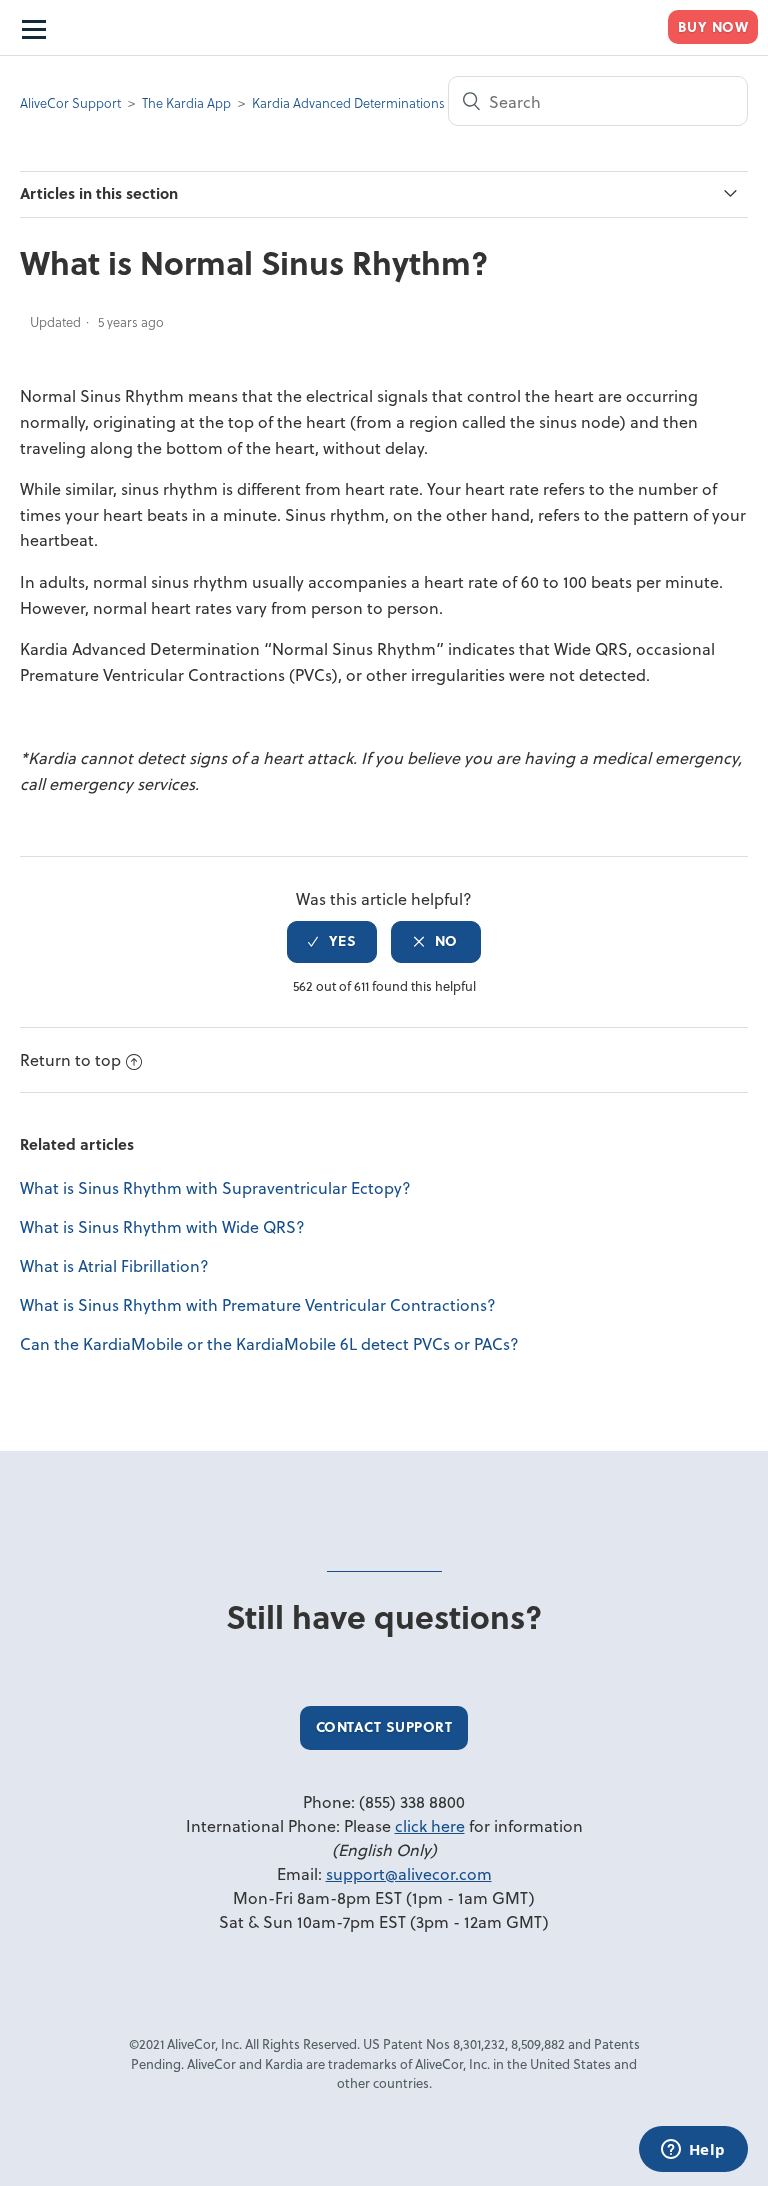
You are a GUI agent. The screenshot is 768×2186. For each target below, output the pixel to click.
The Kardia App (186, 102)
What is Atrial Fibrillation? (114, 1265)
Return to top (70, 1059)
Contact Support (384, 1726)
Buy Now (713, 26)
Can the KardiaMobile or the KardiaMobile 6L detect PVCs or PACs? (269, 1343)
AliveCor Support (70, 102)
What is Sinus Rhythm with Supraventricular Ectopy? (215, 1187)
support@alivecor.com (409, 1873)
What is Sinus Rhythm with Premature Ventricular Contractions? (258, 1304)
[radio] (332, 942)
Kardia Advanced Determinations (348, 102)
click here (430, 1825)
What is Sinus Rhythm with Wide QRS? (162, 1226)
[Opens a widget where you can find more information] (693, 2151)
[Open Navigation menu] (32, 28)
